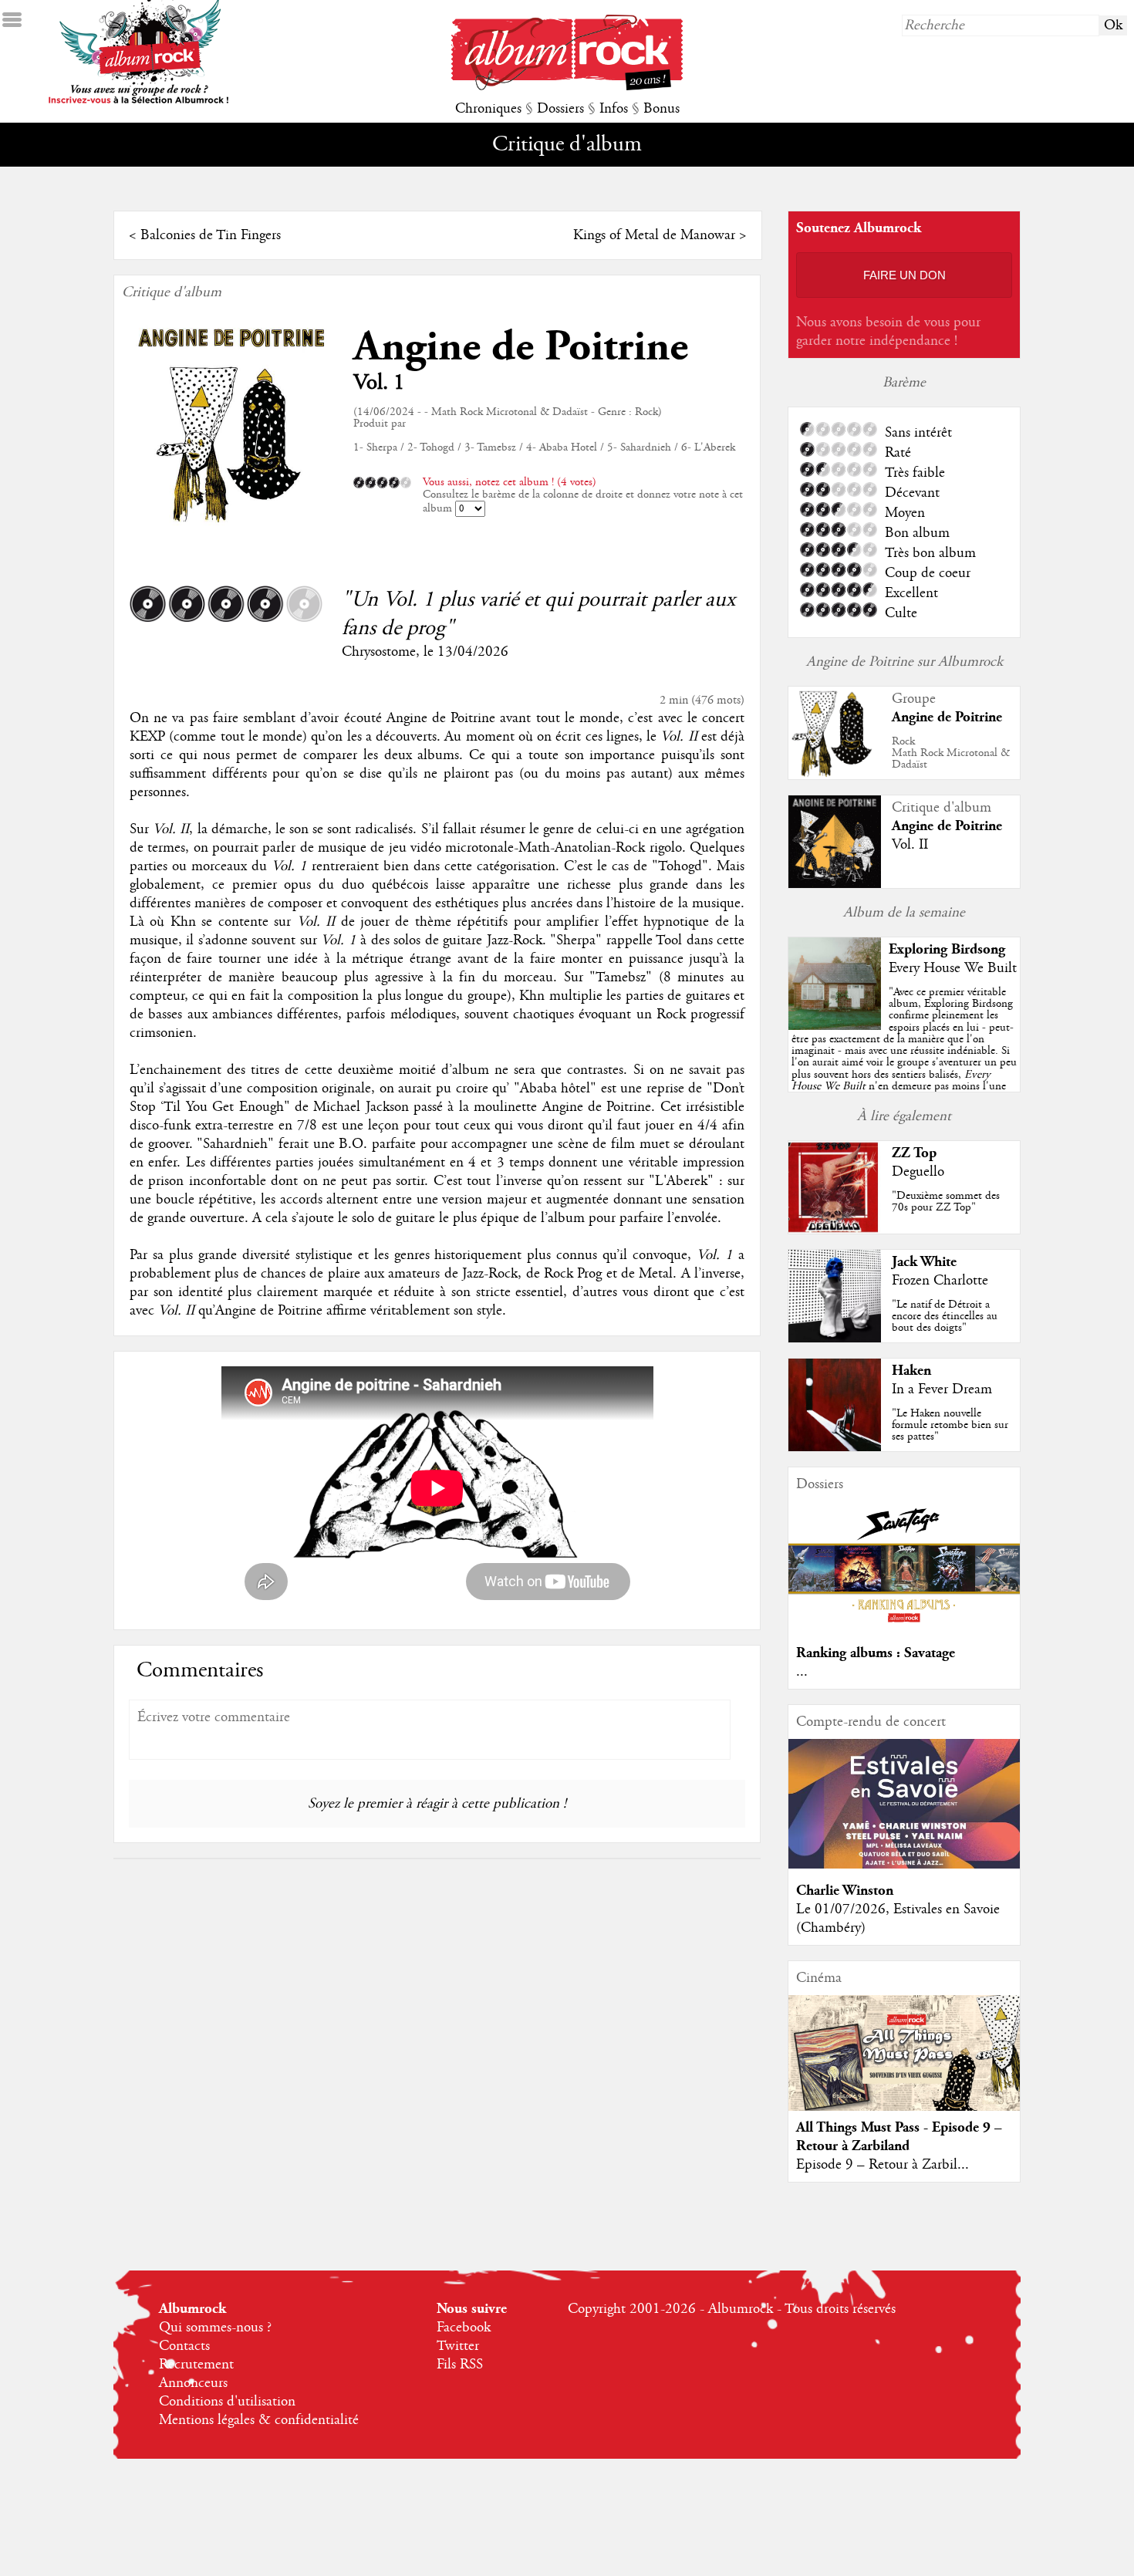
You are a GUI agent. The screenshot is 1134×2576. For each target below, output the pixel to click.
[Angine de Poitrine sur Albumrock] (835, 775)
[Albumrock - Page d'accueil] (567, 86)
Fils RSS (460, 2365)
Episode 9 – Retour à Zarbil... (883, 2165)
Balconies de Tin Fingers (211, 235)
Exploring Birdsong (947, 949)
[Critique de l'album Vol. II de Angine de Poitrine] (835, 884)
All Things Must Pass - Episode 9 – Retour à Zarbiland (899, 2137)
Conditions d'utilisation (227, 2402)
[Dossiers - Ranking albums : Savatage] (904, 1627)
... (802, 1672)
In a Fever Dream (942, 1389)
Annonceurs (193, 2383)
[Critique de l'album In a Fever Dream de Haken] (835, 1447)
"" (904, 1057)
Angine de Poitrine (521, 347)
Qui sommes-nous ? (215, 2328)
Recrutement (196, 2365)
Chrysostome (379, 652)
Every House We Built (953, 968)
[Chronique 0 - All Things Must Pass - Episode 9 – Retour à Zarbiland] (904, 2066)
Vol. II (910, 845)
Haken (911, 1371)
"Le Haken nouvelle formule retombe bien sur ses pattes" (950, 1425)
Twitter (458, 2346)
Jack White (924, 1262)
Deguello (918, 1172)
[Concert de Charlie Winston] (904, 1865)
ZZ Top (914, 1153)
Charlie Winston (845, 1891)
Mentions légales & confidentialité (259, 2420)
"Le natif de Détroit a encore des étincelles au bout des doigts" (945, 1316)
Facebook (464, 2328)
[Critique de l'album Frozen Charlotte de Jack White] (835, 1339)
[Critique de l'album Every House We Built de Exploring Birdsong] (835, 1026)
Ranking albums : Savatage (876, 1653)
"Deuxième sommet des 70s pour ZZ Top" (946, 1202)
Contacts (184, 2346)
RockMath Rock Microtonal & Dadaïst (951, 753)
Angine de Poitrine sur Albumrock (904, 662)
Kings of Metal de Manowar (654, 235)
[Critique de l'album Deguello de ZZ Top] (835, 1230)
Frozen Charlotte (940, 1281)
